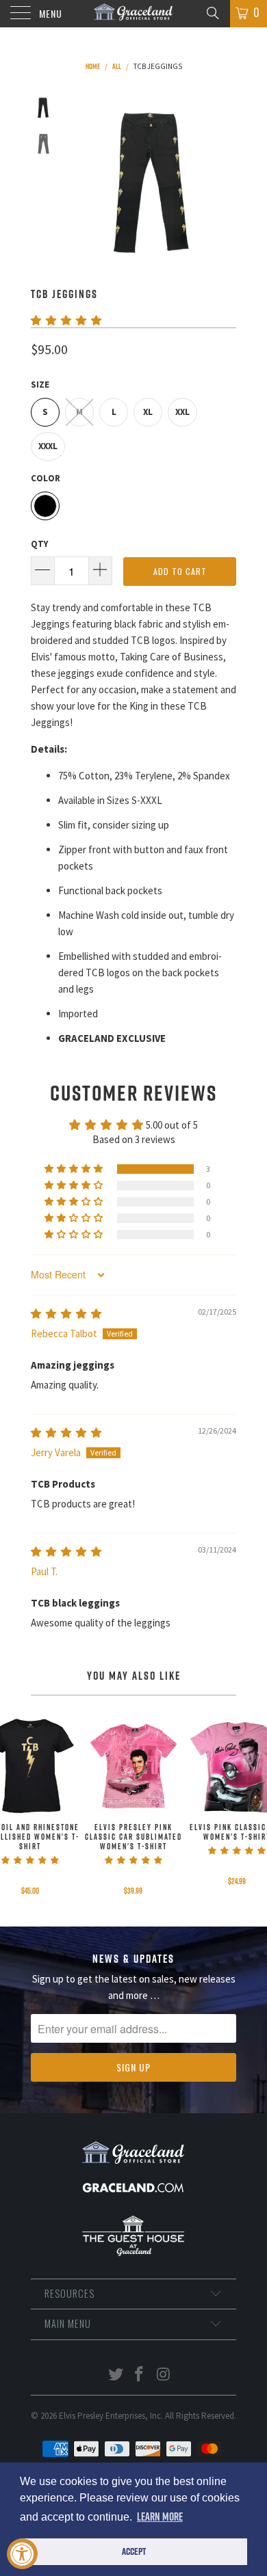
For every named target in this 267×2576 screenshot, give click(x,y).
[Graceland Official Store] (134, 14)
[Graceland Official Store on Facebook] (140, 2375)
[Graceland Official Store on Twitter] (116, 2375)
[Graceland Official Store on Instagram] (164, 2375)
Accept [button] (134, 2551)
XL (148, 412)
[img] (66, 1314)
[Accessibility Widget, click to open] (22, 2554)
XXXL (48, 446)
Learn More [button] (160, 2517)
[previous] (79, 180)
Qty (39, 544)
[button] (66, 320)
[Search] (212, 12)
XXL (182, 412)
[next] (223, 180)
